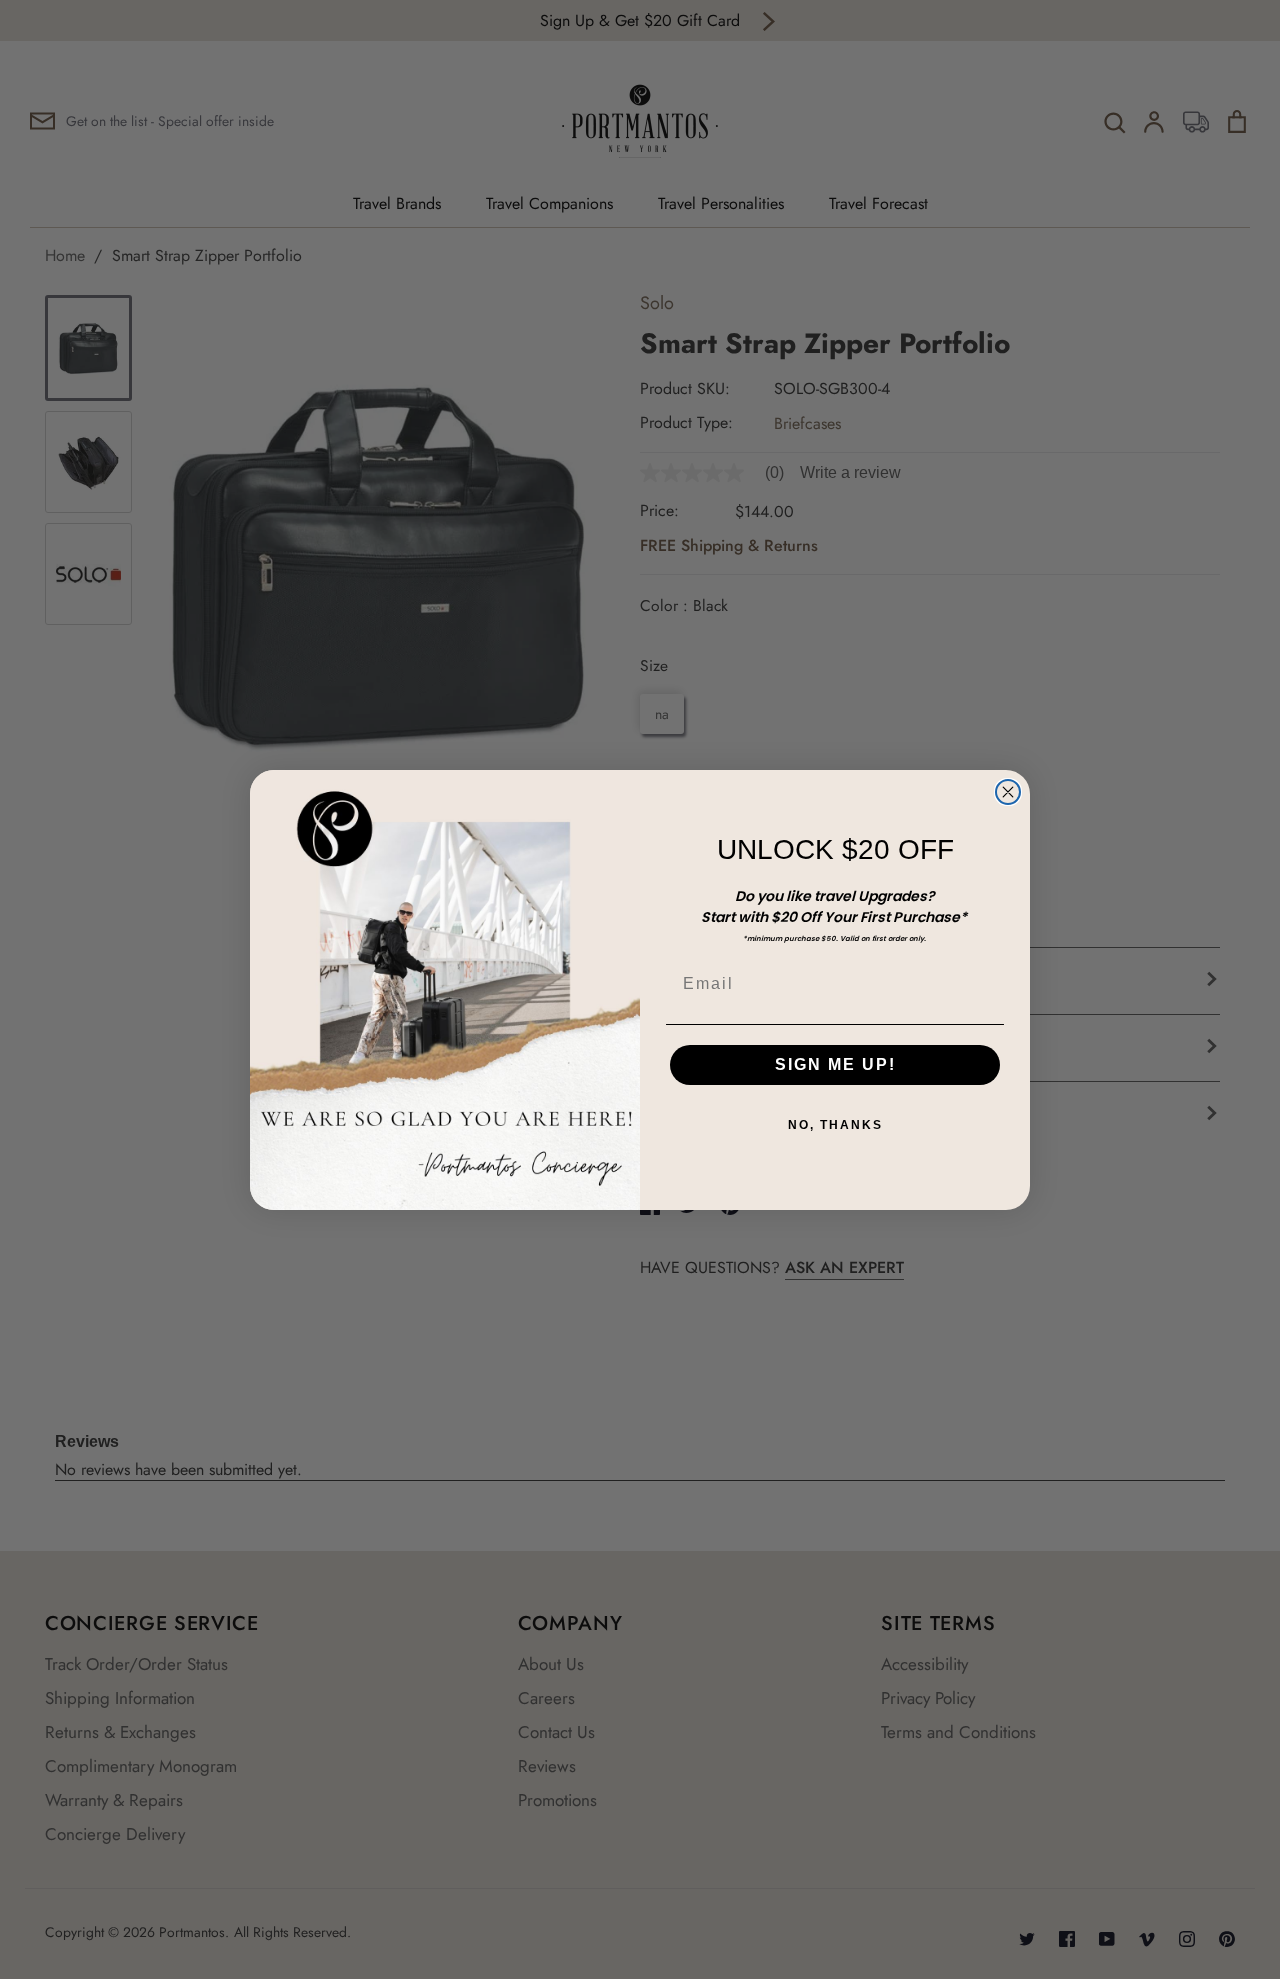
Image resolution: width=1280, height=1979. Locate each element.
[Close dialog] (1008, 792)
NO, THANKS (835, 1125)
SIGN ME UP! (835, 1064)
